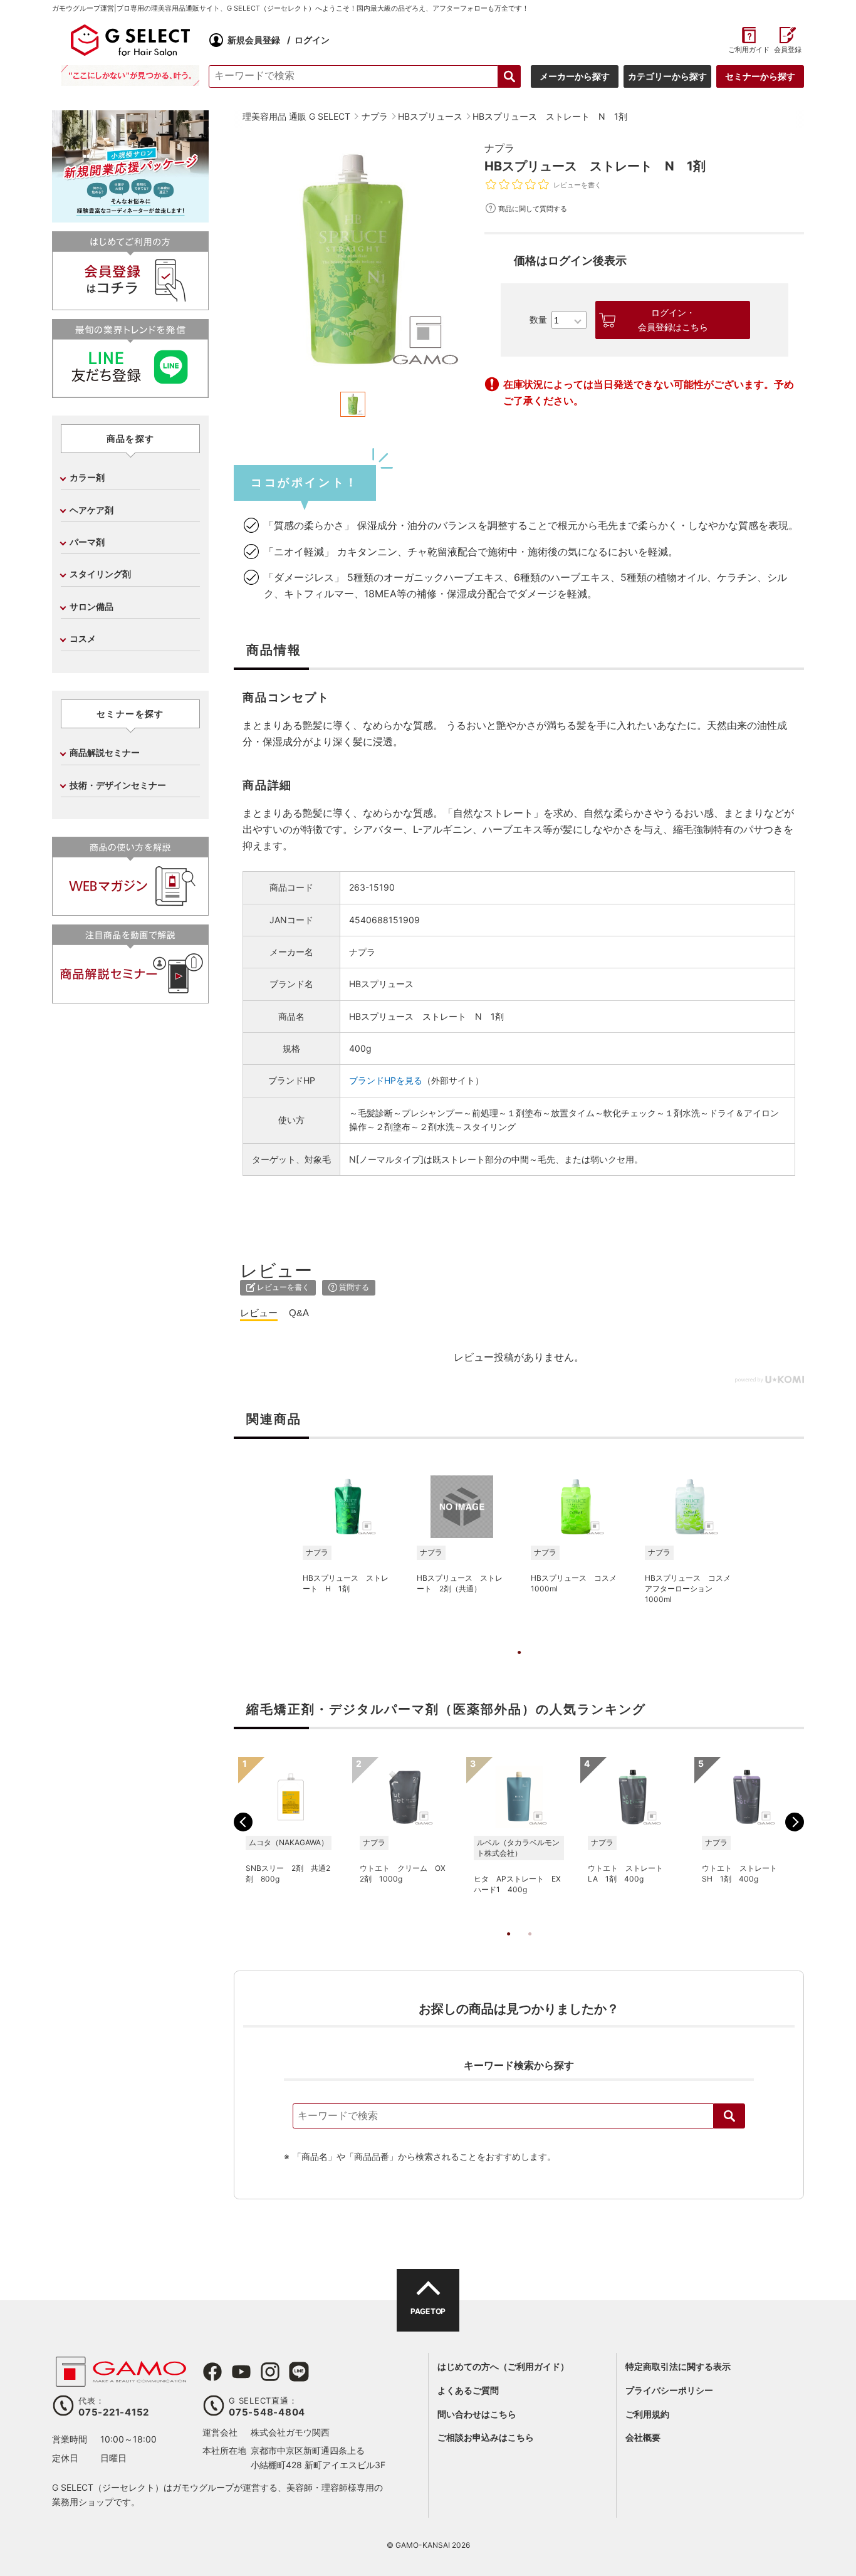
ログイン (312, 40)
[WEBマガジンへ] (130, 910)
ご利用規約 (647, 2414)
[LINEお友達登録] (130, 393)
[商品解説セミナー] (130, 998)
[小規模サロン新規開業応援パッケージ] (130, 218)
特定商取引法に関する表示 (678, 2366)
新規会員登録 (254, 40)
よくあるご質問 (468, 2390)
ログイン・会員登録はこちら (673, 320)
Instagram (270, 2372)
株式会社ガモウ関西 (290, 2432)
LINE (299, 2372)
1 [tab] (519, 1665)
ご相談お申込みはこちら (486, 2437)
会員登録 (788, 50)
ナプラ (499, 148)
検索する (509, 76)
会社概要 (643, 2437)
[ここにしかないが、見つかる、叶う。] (130, 76)
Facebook (212, 2372)
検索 (729, 2116)
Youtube (241, 2372)
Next (795, 1822)
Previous (243, 1822)
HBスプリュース (381, 984)
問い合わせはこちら (477, 2414)
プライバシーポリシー (669, 2390)
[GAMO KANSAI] (121, 2380)
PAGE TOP (428, 2311)
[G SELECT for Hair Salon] (130, 40)
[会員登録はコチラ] (130, 305)
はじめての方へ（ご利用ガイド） (503, 2366)
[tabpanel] (353, 259)
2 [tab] (530, 1947)
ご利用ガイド (749, 50)
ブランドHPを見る (386, 1080)
